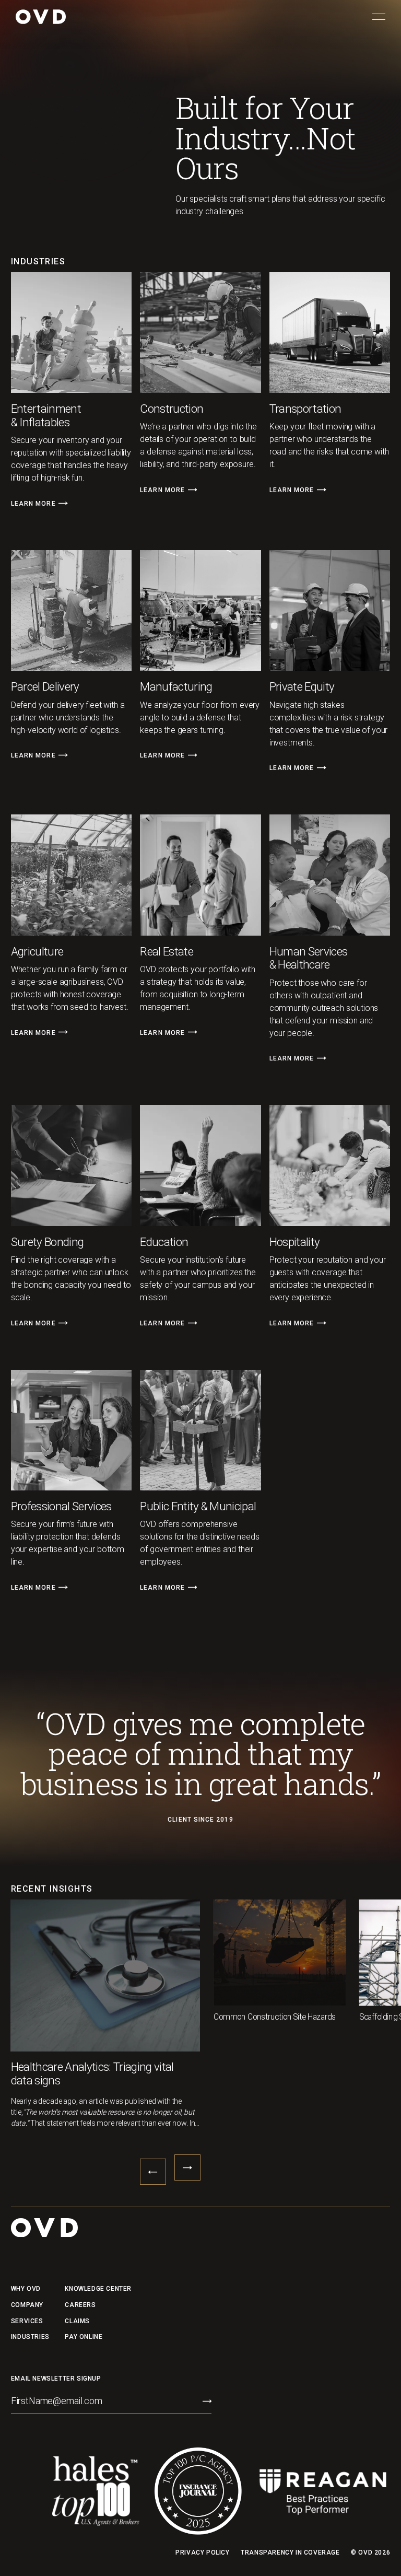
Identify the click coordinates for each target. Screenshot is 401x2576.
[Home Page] (41, 17)
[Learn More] (39, 503)
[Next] (63, 504)
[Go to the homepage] (44, 2228)
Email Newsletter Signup (56, 2378)
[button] (379, 17)
